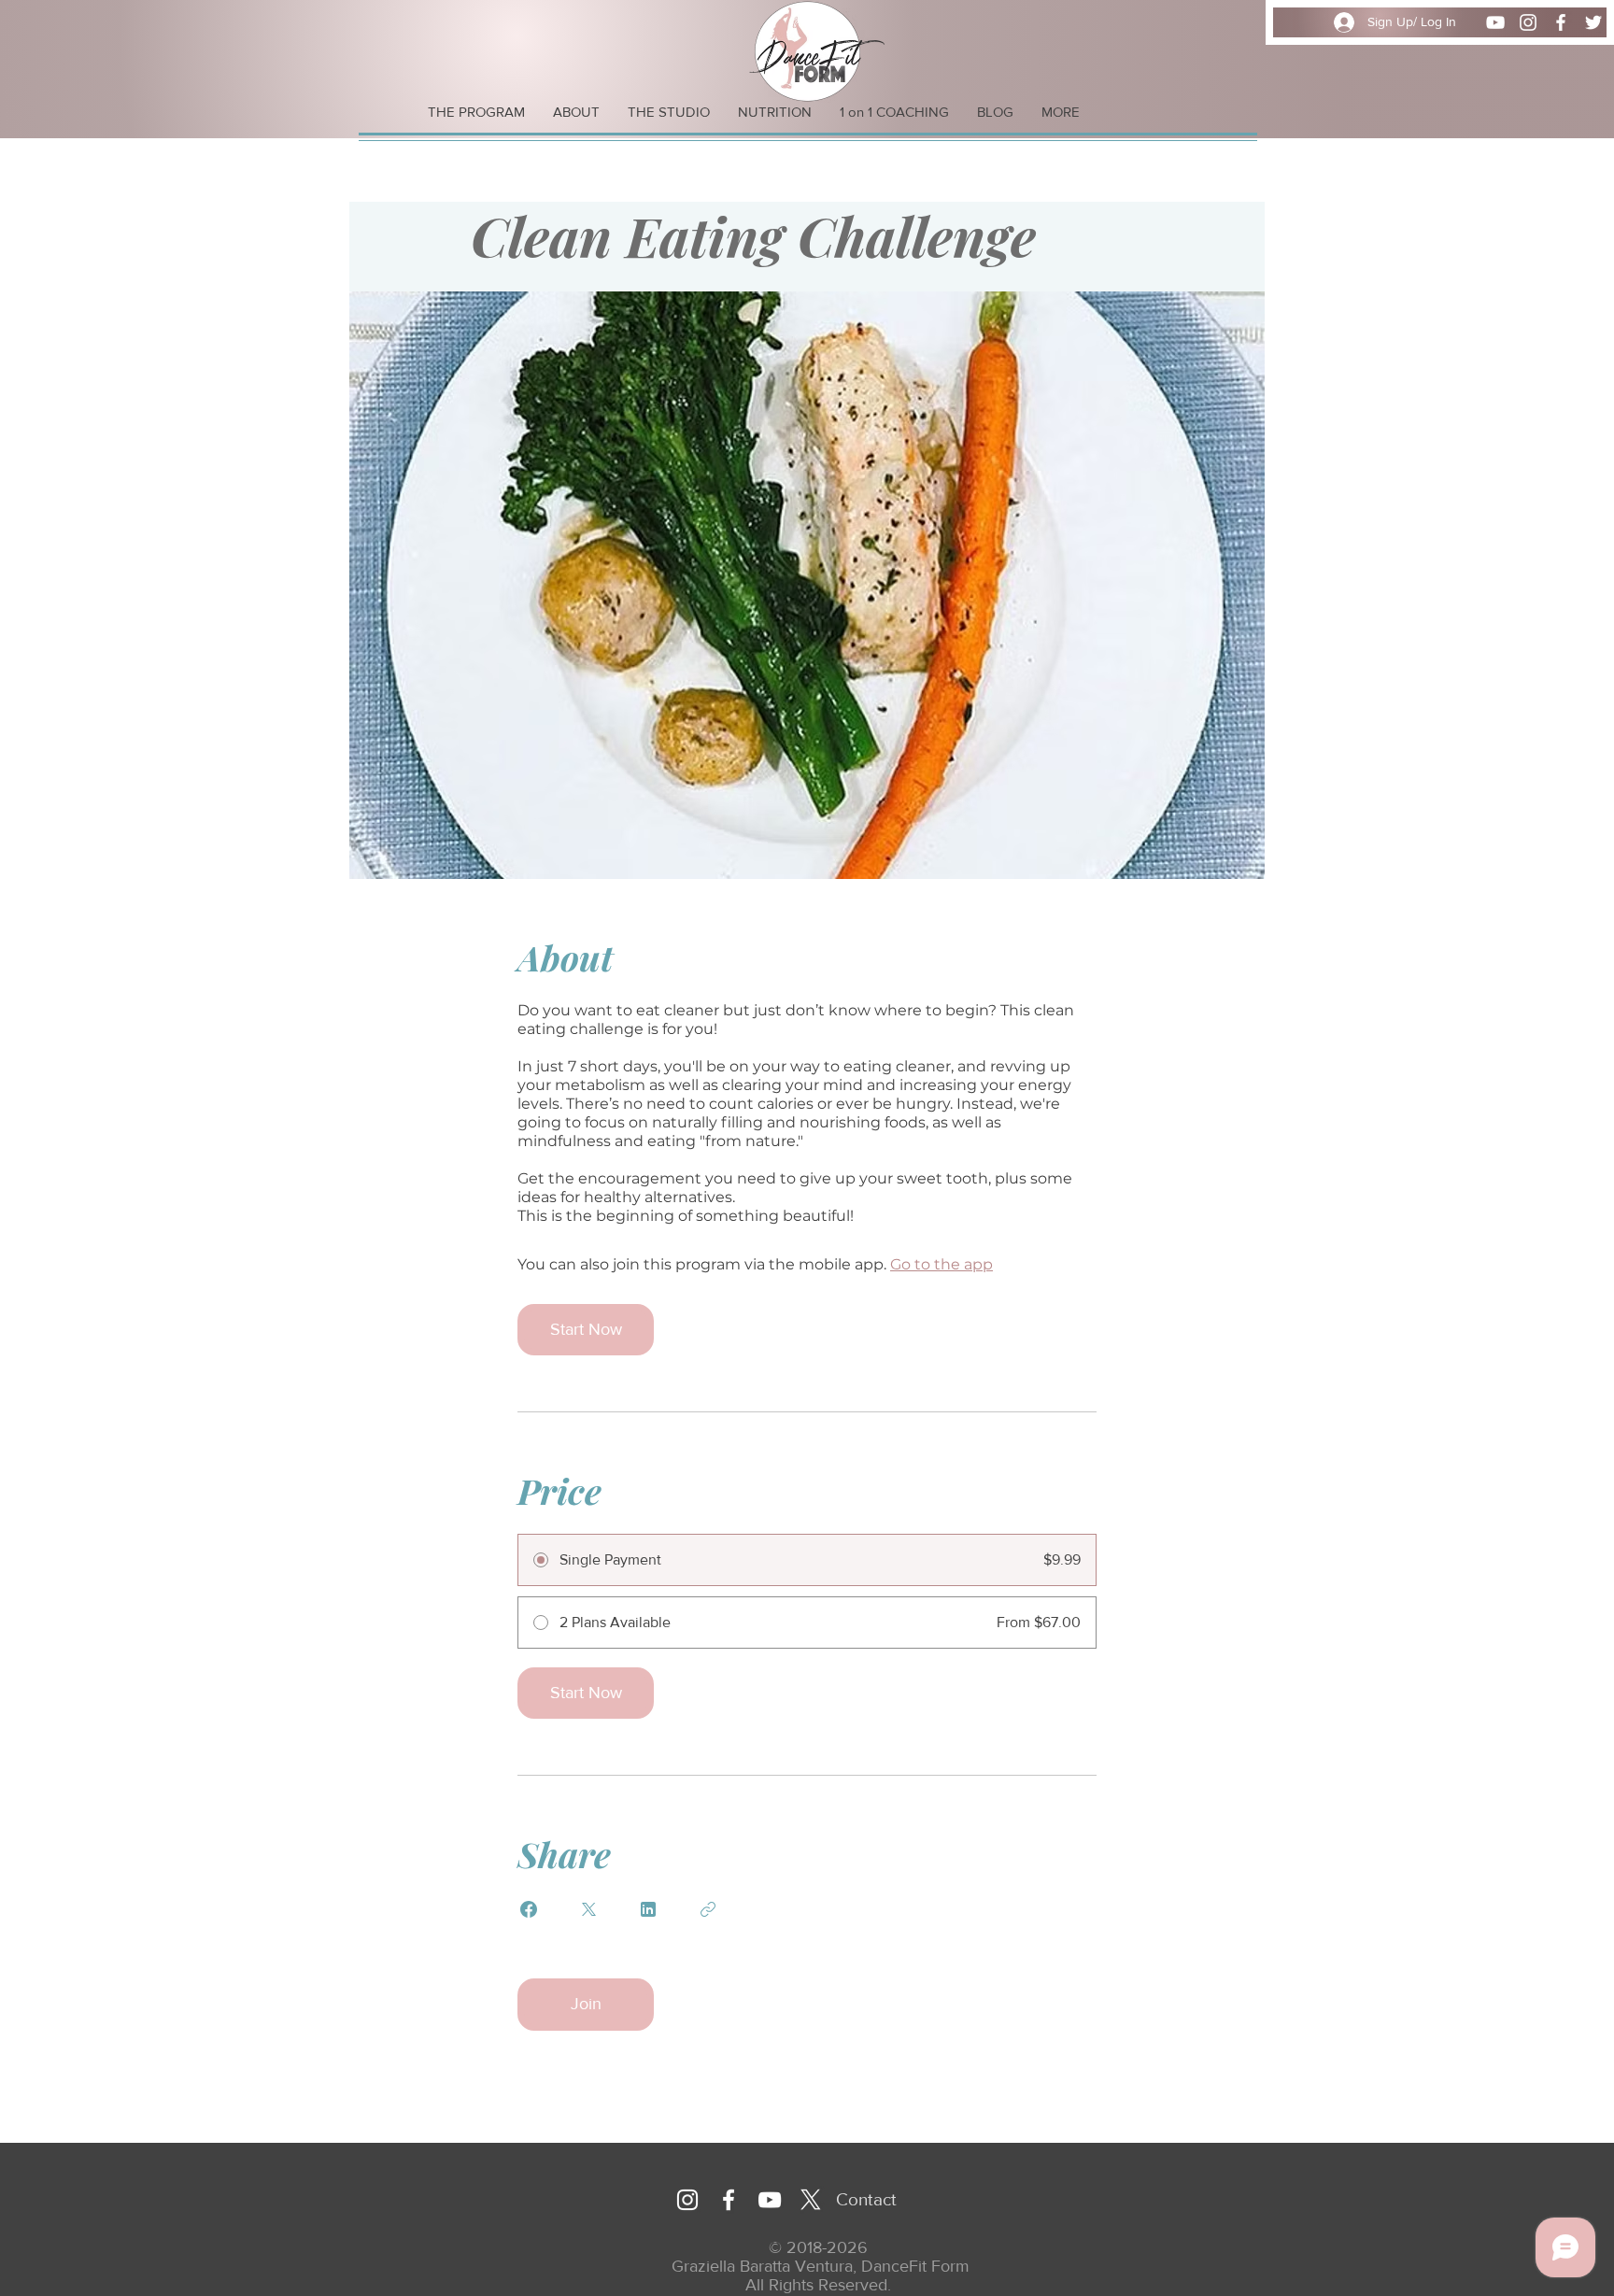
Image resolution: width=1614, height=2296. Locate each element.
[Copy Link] (708, 1909)
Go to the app (941, 1264)
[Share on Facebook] (529, 1909)
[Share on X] (588, 1909)
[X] (811, 2200)
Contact (866, 2199)
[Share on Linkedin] (648, 1909)
